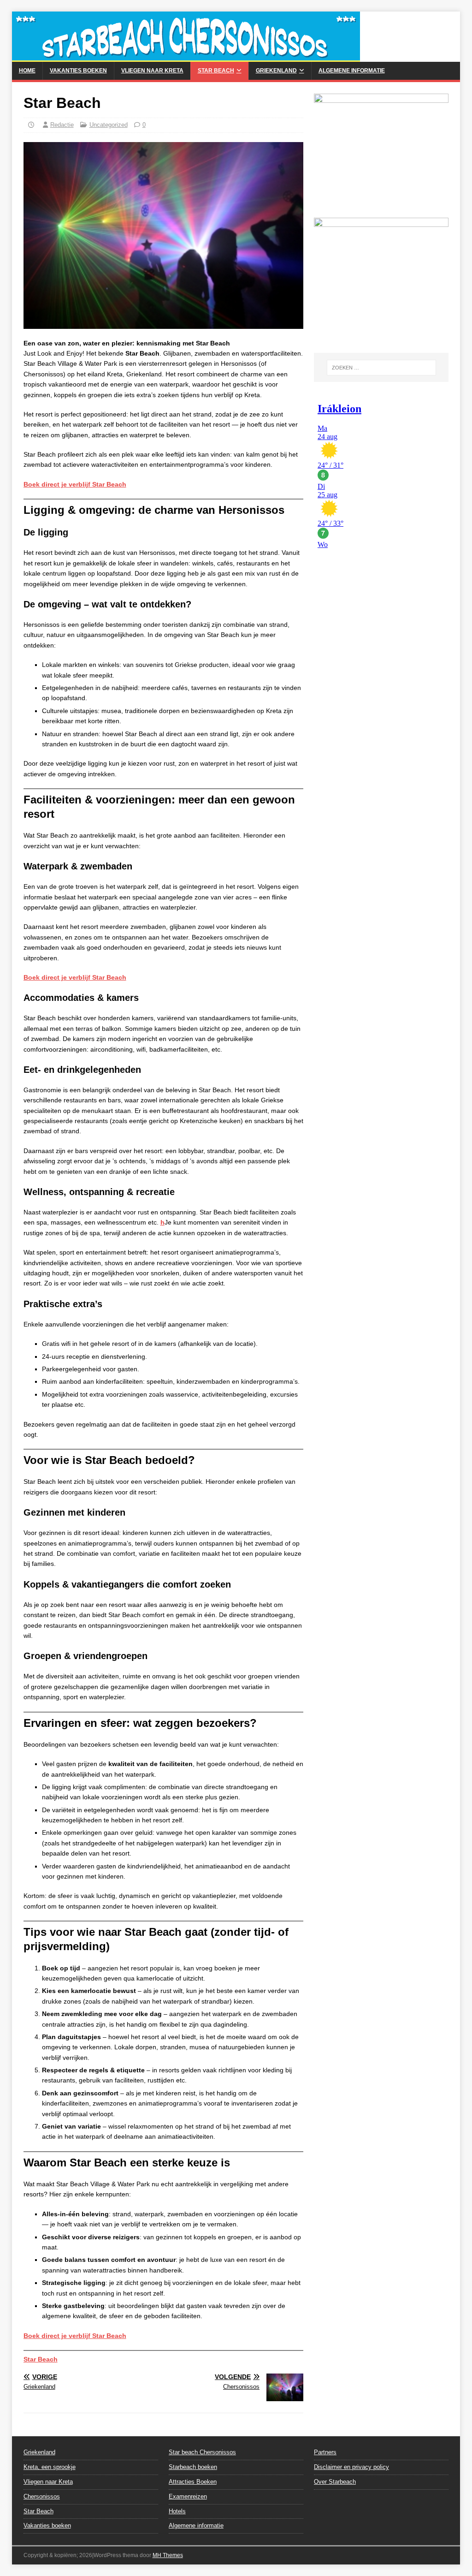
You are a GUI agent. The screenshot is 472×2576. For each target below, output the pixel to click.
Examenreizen (188, 2496)
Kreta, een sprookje (50, 2467)
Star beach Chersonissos (202, 2452)
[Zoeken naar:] (381, 368)
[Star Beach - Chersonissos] (186, 57)
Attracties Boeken (193, 2482)
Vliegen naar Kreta (152, 71)
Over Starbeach (335, 2482)
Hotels (177, 2511)
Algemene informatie (352, 71)
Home (27, 71)
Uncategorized (109, 125)
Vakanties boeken (78, 71)
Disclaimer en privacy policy (351, 2467)
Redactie (62, 125)
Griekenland (276, 71)
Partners (325, 2452)
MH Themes (168, 2555)
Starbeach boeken (193, 2467)
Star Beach (216, 71)
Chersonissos (42, 2496)
